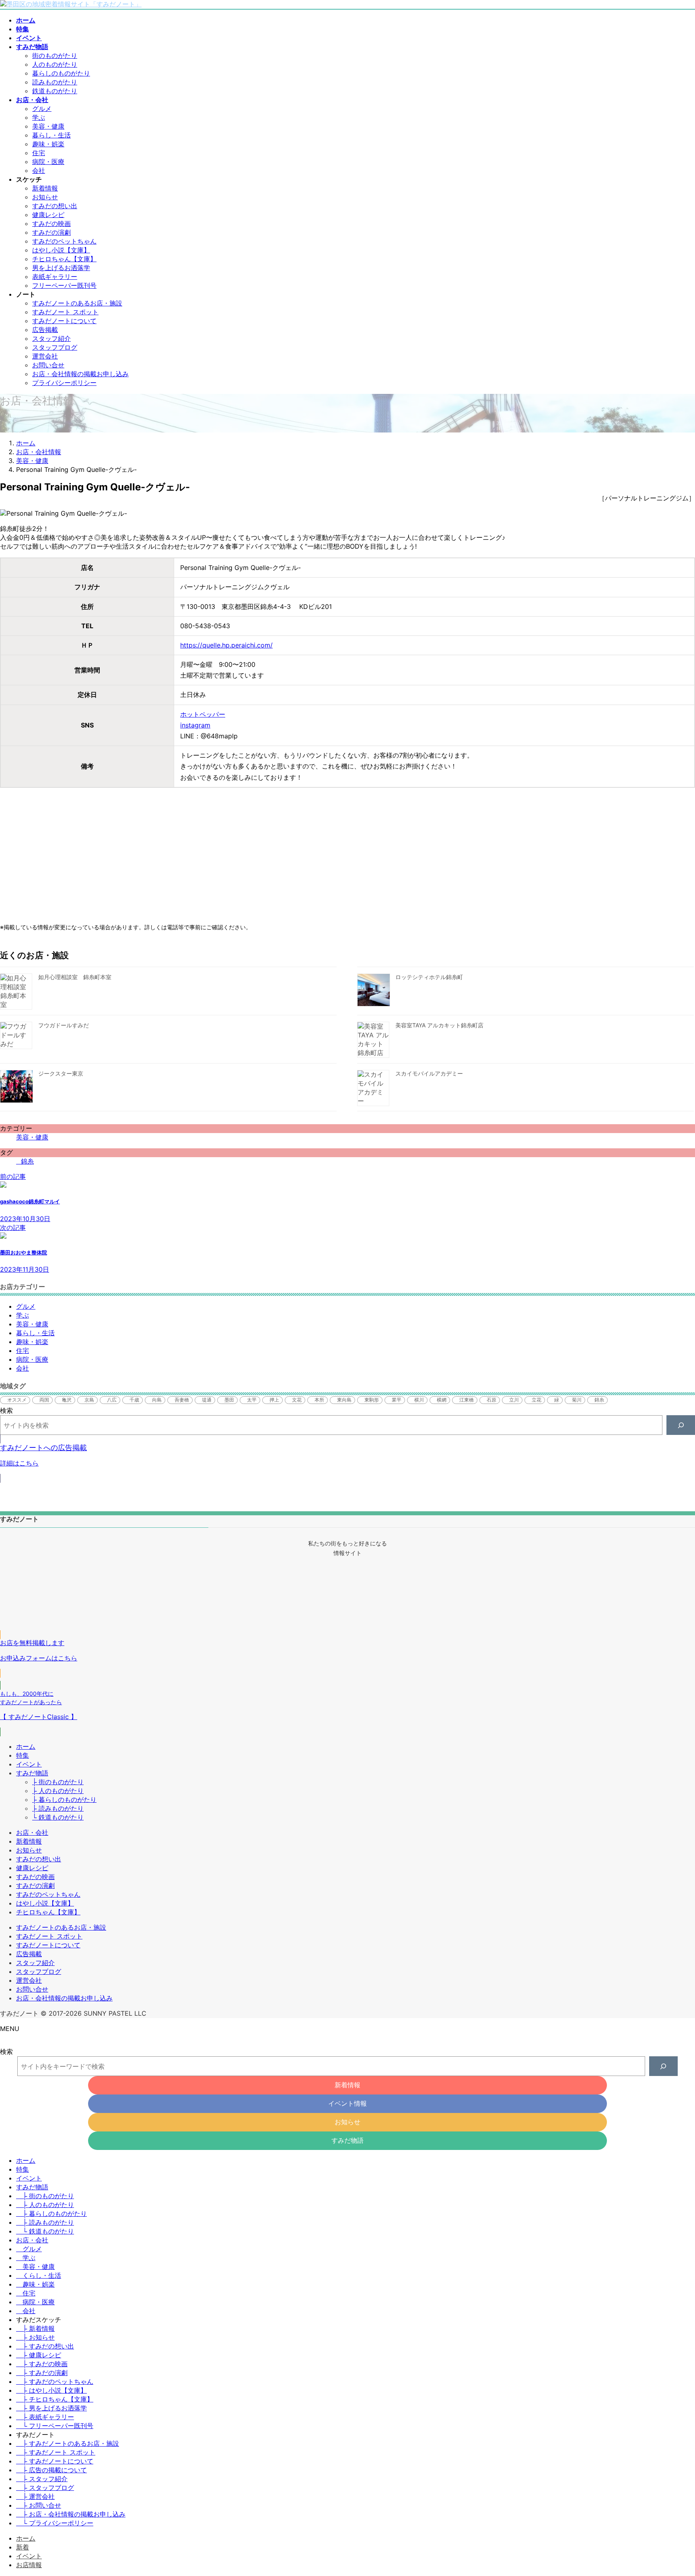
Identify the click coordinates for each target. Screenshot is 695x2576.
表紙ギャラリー (55, 277)
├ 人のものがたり (58, 1791)
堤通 (207, 1400)
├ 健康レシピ (39, 2355)
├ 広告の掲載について (51, 2470)
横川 (419, 1400)
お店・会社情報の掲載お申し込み (80, 374)
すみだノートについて (64, 321)
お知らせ (45, 197)
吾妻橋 (182, 1400)
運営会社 (45, 356)
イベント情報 (347, 2103)
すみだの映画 (51, 223)
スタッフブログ (55, 347)
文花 (297, 1400)
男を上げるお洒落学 (61, 268)
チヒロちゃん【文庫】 (64, 259)
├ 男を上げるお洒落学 (51, 2408)
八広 (112, 1400)
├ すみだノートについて (55, 2461)
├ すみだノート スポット (56, 2452)
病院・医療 (48, 162)
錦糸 (27, 1161)
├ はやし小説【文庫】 (51, 2390)
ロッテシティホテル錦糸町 (429, 977)
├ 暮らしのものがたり (64, 1799)
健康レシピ (48, 215)
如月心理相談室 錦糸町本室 (75, 977)
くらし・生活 (42, 2275)
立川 (514, 1400)
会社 (39, 170)
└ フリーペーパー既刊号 (55, 2426)
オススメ (17, 1400)
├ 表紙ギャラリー (45, 2417)
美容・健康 (48, 126)
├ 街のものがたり (58, 1782)
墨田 (229, 1400)
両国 (44, 1400)
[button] (347, 1459)
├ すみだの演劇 (42, 2373)
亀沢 (67, 1400)
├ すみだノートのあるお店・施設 (68, 2443)
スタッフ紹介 (51, 338)
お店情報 (29, 2565)
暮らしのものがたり (61, 73)
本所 (319, 1400)
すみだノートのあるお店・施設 (77, 303)
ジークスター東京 (61, 1073)
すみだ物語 (32, 1773)
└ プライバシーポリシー (55, 2523)
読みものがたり (55, 82)
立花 (537, 1400)
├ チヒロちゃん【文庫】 (55, 2399)
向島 (157, 1400)
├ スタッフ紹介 (42, 2479)
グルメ (42, 109)
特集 (23, 1755)
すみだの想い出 (55, 206)
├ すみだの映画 (42, 2364)
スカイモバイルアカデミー (429, 1073)
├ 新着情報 (35, 2328)
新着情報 (45, 188)
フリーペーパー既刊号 (64, 285)
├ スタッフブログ (45, 2488)
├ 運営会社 (35, 2496)
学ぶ (39, 117)
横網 (442, 1400)
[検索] (681, 1425)
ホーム (26, 1746)
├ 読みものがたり (58, 1808)
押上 (274, 1400)
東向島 (344, 1400)
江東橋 (467, 1400)
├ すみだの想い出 (45, 2346)
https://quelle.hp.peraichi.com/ (226, 645)
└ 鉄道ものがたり (58, 1817)
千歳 (134, 1400)
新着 (23, 2547)
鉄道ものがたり (55, 91)
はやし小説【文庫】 (61, 250)
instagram (195, 725)
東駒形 (372, 1400)
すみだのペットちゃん (64, 241)
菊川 (577, 1400)
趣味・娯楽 (48, 144)
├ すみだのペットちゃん (55, 2381)
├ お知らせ (35, 2337)
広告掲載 (45, 330)
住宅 (39, 153)
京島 (89, 1400)
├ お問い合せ (39, 2505)
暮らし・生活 (51, 135)
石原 (491, 1400)
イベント (29, 1764)
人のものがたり (55, 64)
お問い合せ (48, 365)
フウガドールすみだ (64, 1025)
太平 (252, 1400)
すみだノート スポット (65, 312)
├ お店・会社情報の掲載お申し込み (71, 2514)
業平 (397, 1400)
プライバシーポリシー (64, 383)
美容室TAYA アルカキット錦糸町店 (439, 1025)
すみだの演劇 (51, 232)
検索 (6, 1410)
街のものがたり (55, 55)
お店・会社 (32, 1832)
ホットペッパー (203, 714)
